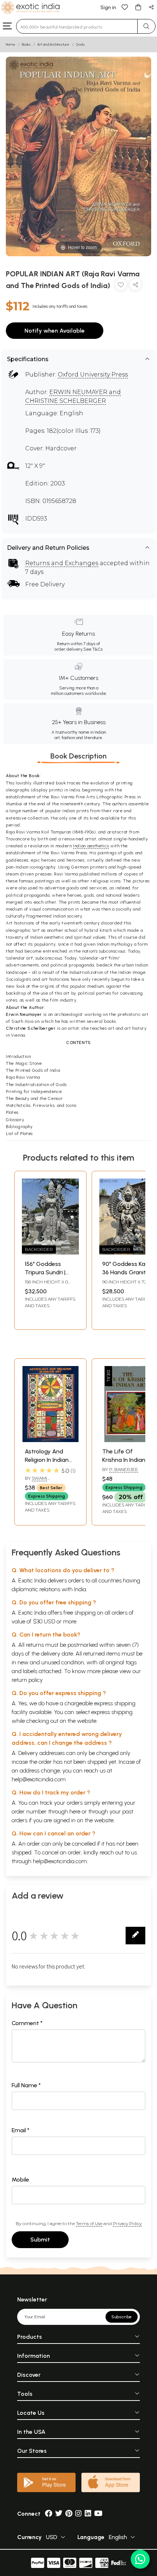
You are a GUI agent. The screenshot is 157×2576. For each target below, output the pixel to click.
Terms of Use (89, 2223)
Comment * (27, 2023)
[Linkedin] (88, 2514)
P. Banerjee (124, 1469)
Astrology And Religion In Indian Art (47, 1460)
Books (26, 44)
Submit (40, 2240)
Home (11, 44)
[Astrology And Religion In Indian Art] (50, 1440)
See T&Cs (93, 649)
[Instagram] (78, 2514)
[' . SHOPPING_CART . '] (138, 7)
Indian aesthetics (91, 846)
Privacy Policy (127, 2223)
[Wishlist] (125, 7)
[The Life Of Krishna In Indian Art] (128, 1440)
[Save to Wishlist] (121, 286)
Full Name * (26, 2085)
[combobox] (77, 26)
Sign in (108, 7)
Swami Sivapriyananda (44, 1481)
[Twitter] (59, 2514)
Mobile (20, 2180)
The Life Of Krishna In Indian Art (124, 1460)
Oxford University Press (93, 375)
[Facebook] (49, 2514)
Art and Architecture (53, 44)
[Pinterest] (69, 2514)
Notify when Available (55, 331)
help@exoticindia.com (39, 1779)
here (75, 1811)
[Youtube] (98, 2514)
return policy (27, 1680)
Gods (80, 44)
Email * (21, 2130)
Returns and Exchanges (62, 563)
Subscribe (122, 2317)
